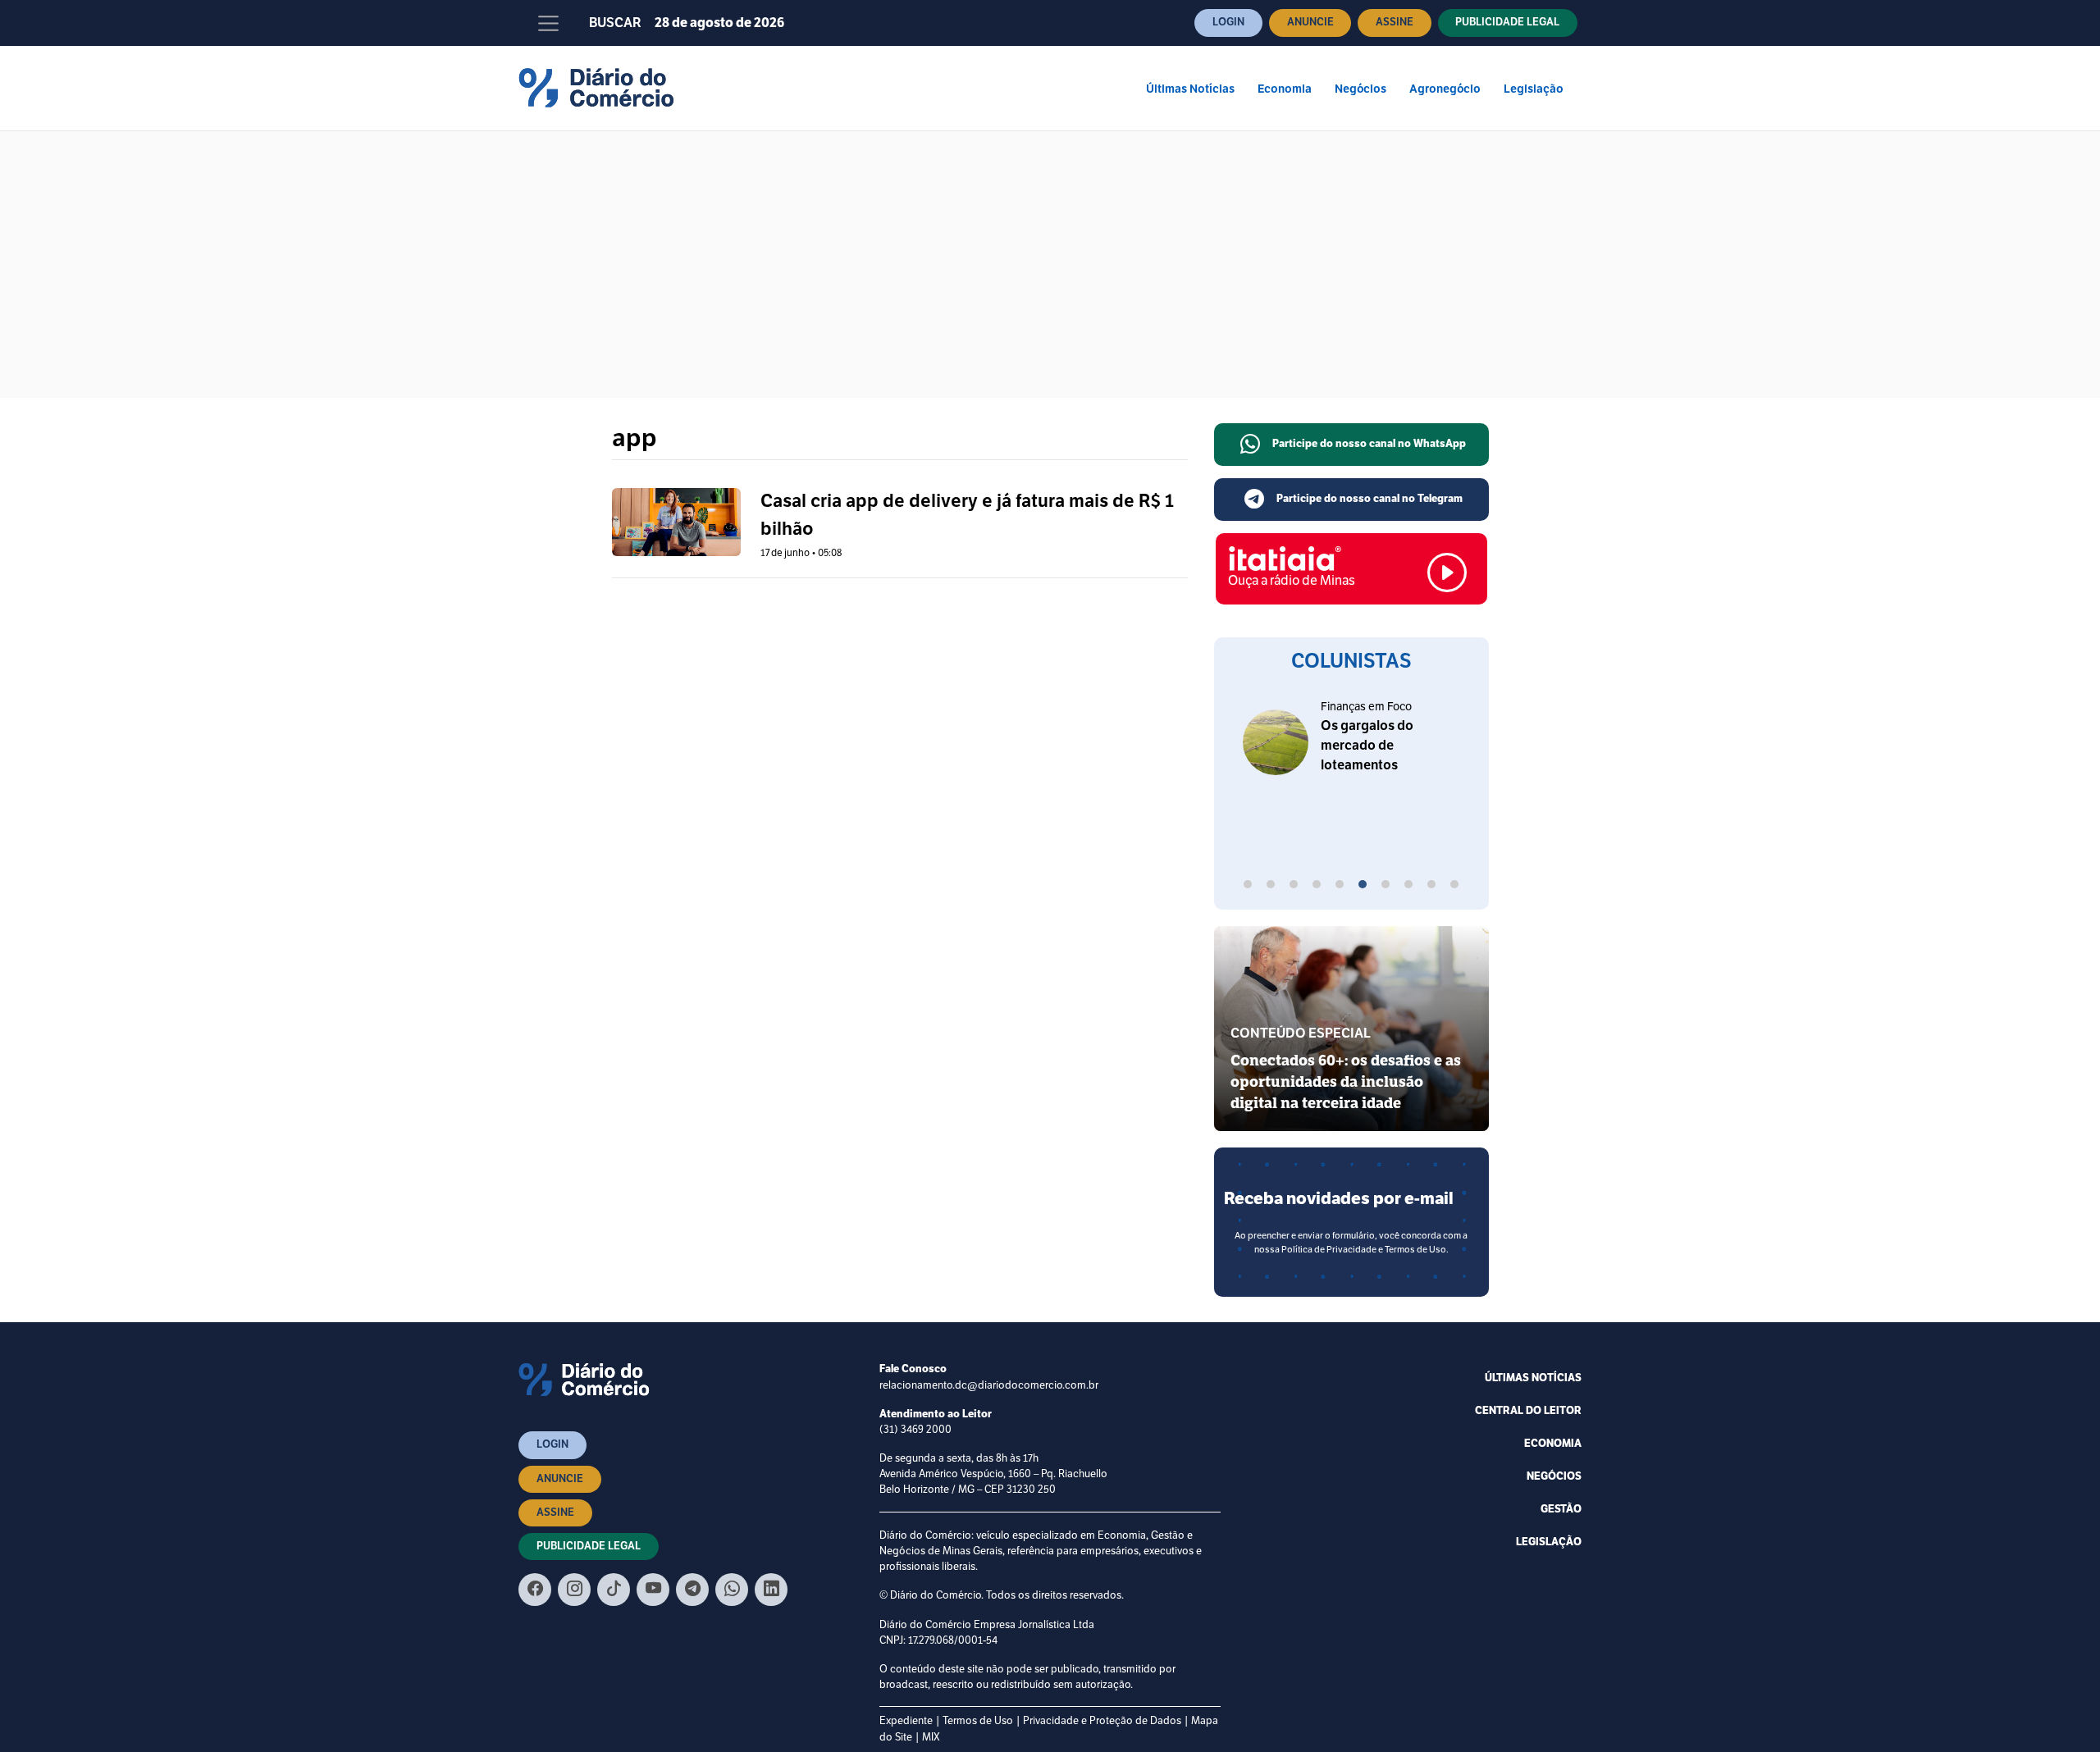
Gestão (1561, 1509)
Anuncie (1310, 22)
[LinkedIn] (771, 1590)
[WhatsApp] (732, 1590)
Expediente (906, 1721)
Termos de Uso (978, 1721)
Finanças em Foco (1366, 707)
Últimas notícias (1533, 1378)
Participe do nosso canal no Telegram (1370, 499)
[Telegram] (692, 1590)
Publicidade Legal (1507, 22)
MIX (931, 1737)
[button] (1248, 887)
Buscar (615, 23)
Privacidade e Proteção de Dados (1102, 1721)
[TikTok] (614, 1590)
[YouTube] (653, 1590)
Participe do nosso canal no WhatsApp (1369, 444)
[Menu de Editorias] (548, 23)
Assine (1395, 22)
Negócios (1360, 89)
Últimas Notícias (1190, 89)
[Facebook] (535, 1590)
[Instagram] (574, 1590)
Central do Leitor (1528, 1411)
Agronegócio (1445, 89)
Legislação (1534, 89)
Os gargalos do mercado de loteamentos (1367, 746)
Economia (1285, 89)
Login (1228, 22)
